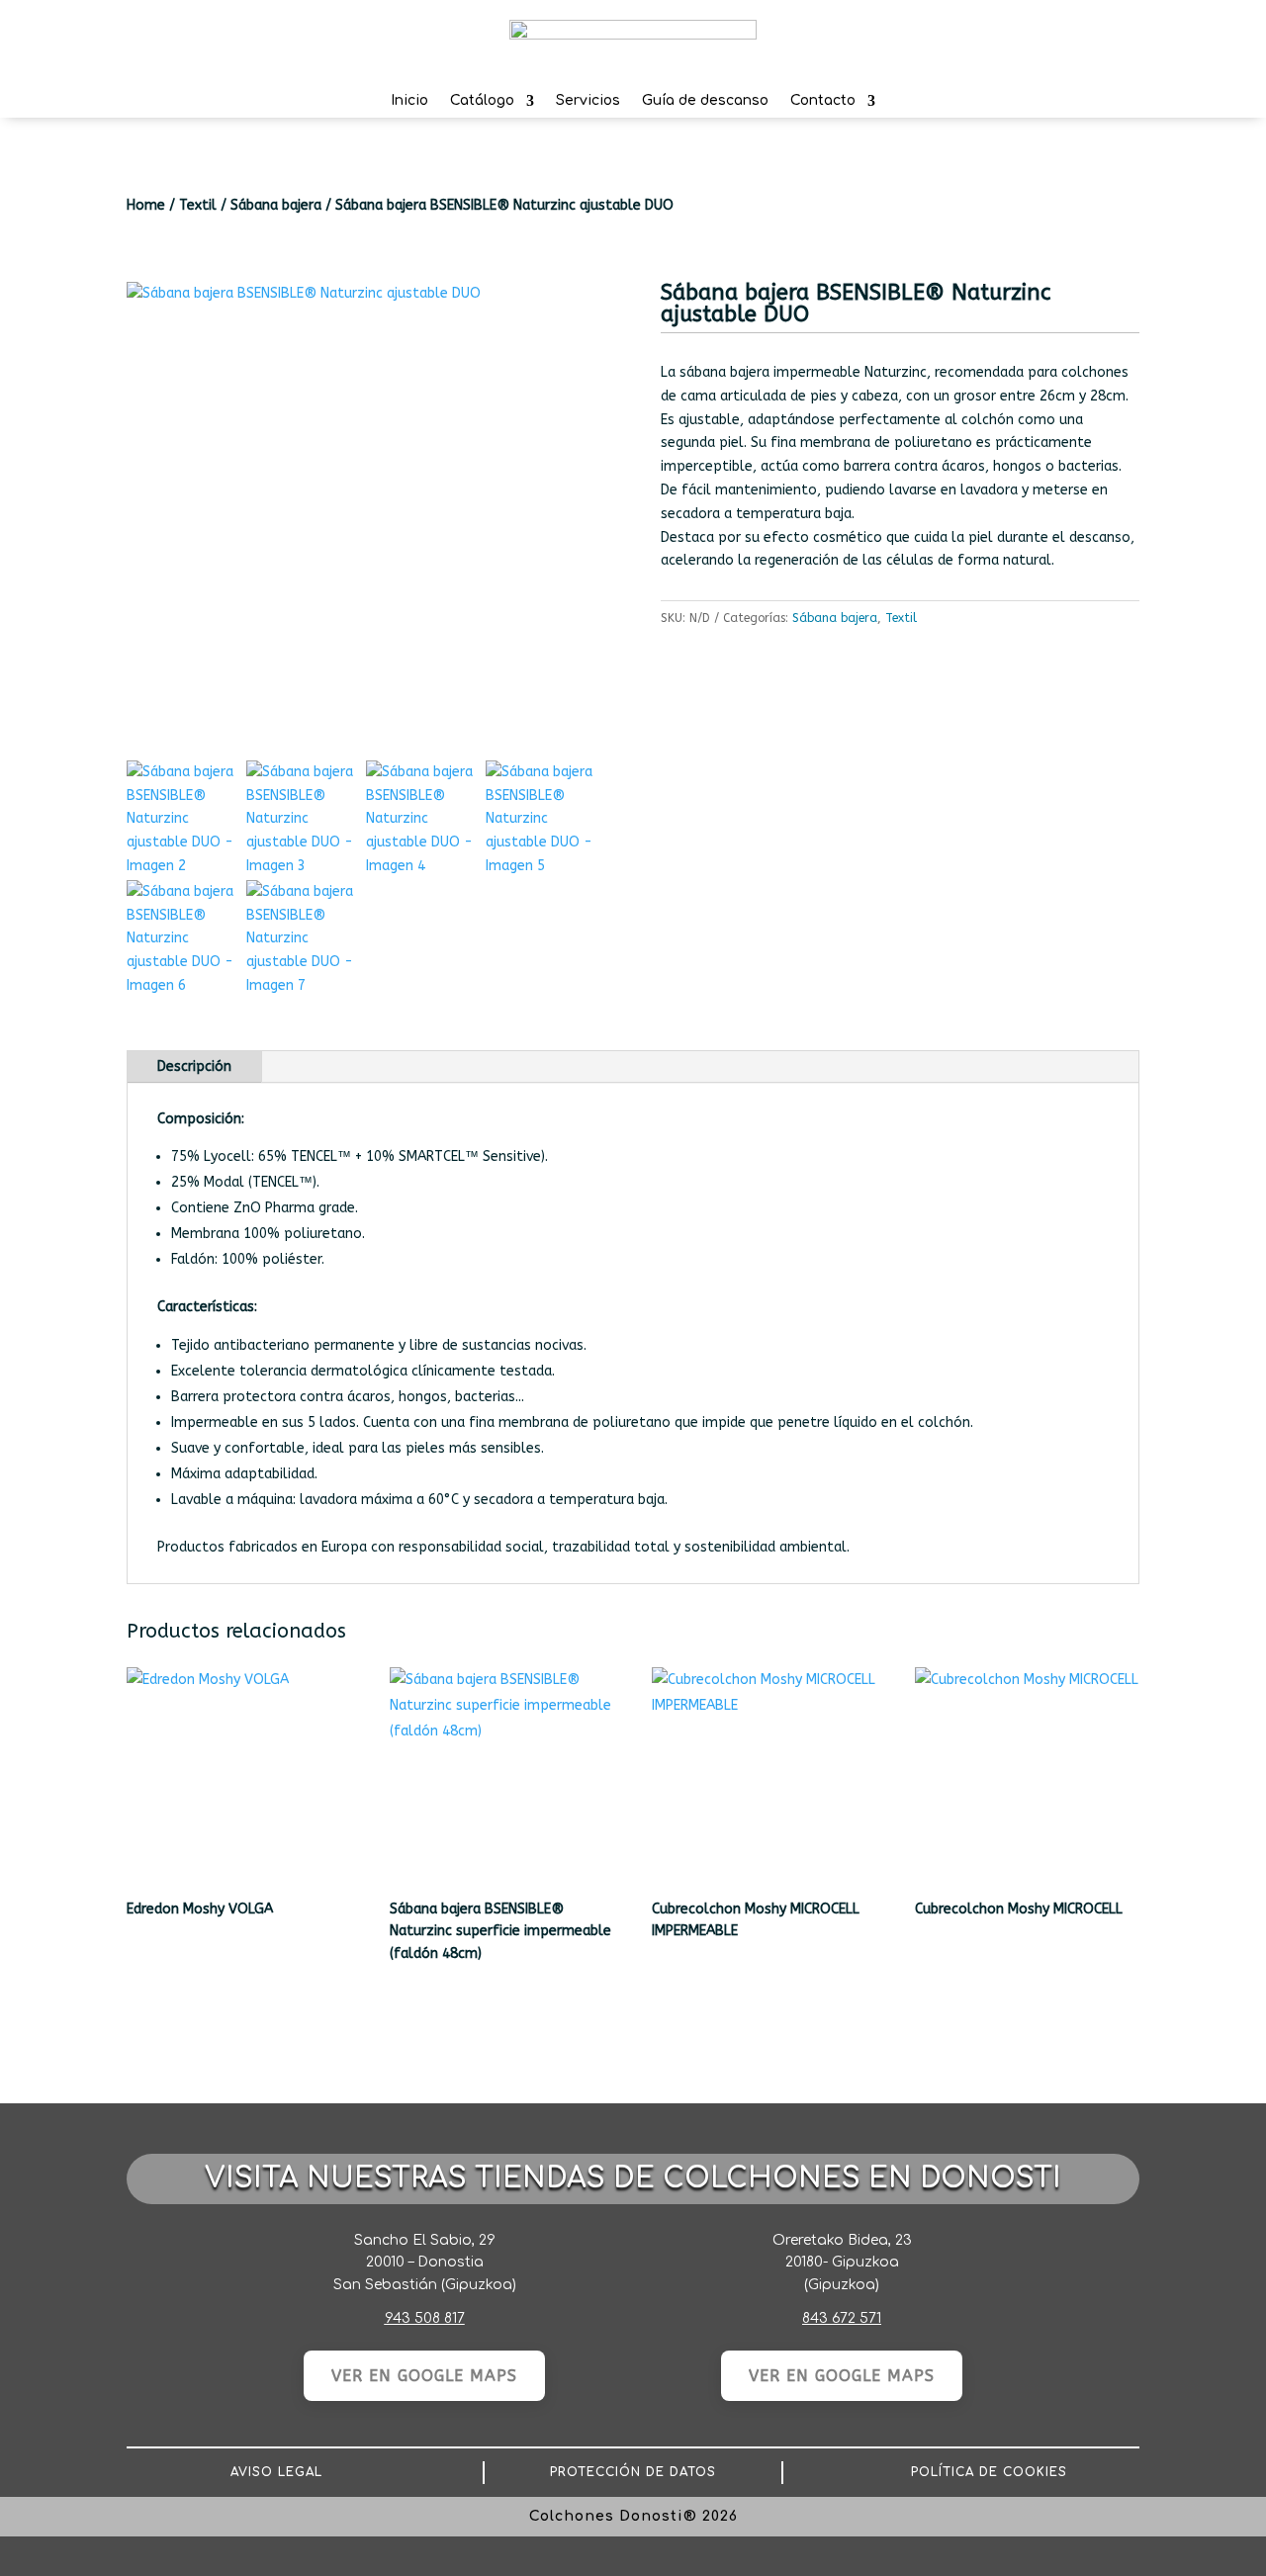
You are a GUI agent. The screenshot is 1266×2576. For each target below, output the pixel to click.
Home (146, 205)
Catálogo (482, 104)
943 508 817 (425, 2318)
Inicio (409, 104)
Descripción (194, 1066)
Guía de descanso (705, 104)
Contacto (823, 104)
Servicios (588, 104)
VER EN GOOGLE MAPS (424, 2376)
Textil (198, 205)
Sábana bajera (276, 205)
